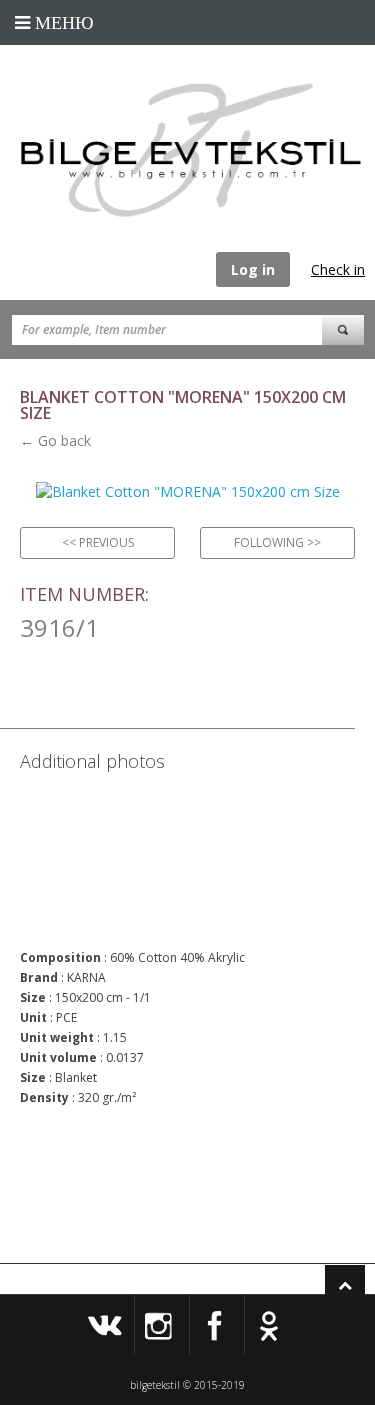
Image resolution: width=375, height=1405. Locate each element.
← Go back (55, 440)
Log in (253, 269)
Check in (338, 269)
